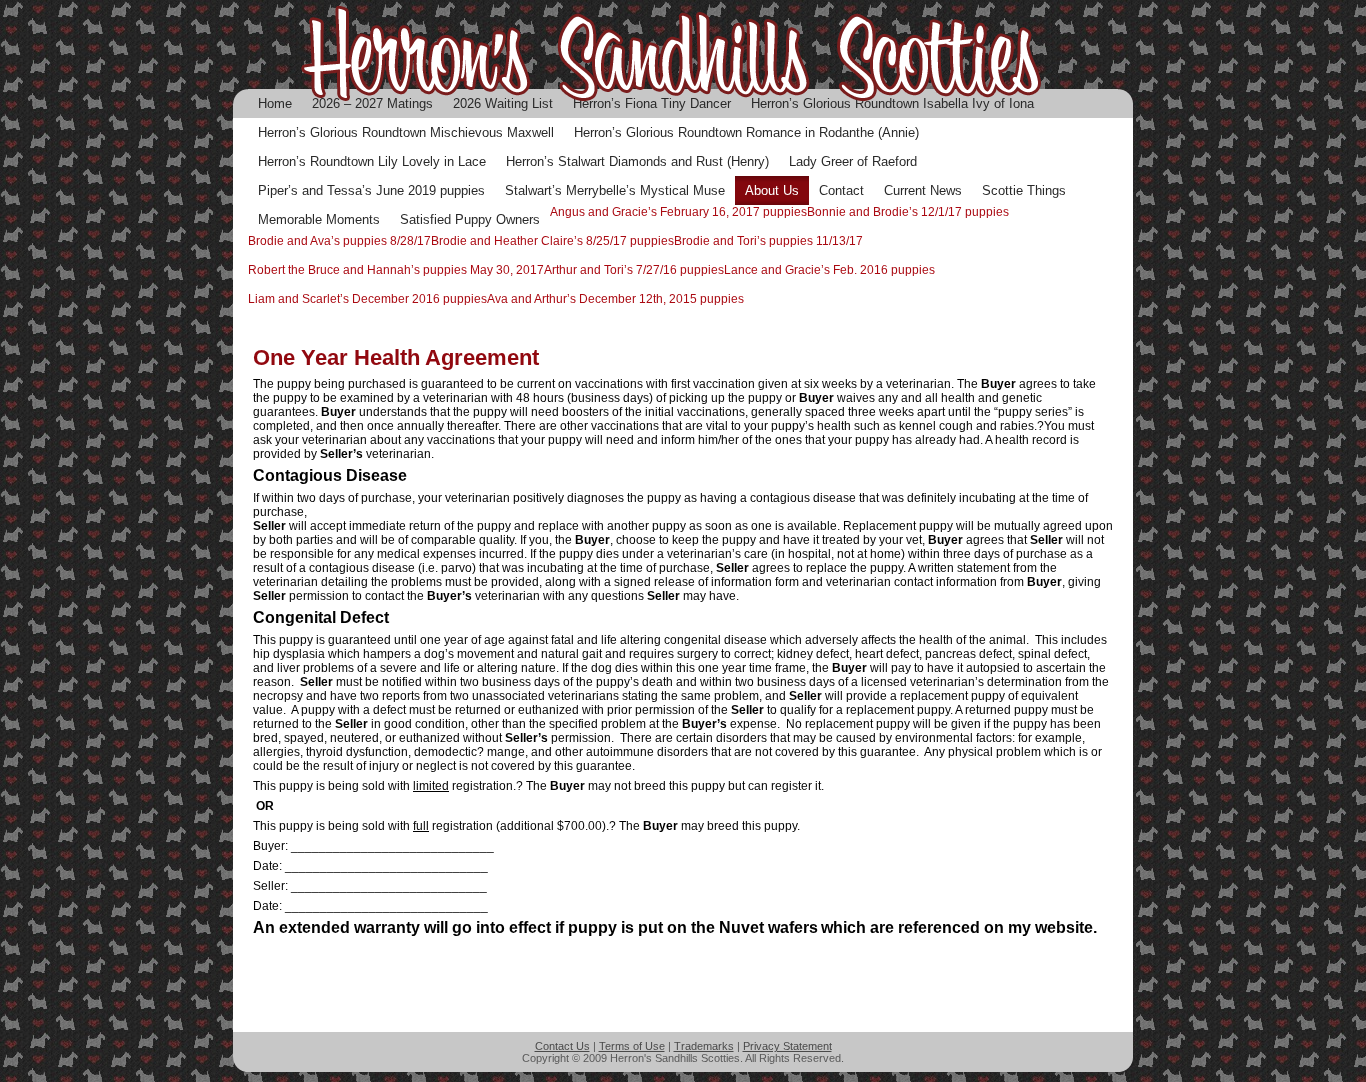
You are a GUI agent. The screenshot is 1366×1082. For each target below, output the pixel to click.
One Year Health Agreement (396, 357)
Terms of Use (632, 1046)
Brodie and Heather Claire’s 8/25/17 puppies (552, 241)
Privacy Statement (787, 1046)
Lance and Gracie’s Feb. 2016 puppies (829, 270)
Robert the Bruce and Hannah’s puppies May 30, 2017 (396, 270)
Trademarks (704, 1046)
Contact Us (562, 1046)
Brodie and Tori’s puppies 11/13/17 (768, 241)
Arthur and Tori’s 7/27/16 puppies (634, 270)
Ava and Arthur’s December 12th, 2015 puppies (615, 299)
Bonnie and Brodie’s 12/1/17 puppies (908, 212)
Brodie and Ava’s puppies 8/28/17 (339, 241)
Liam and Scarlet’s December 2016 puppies (367, 299)
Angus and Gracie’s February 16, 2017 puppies (678, 212)
